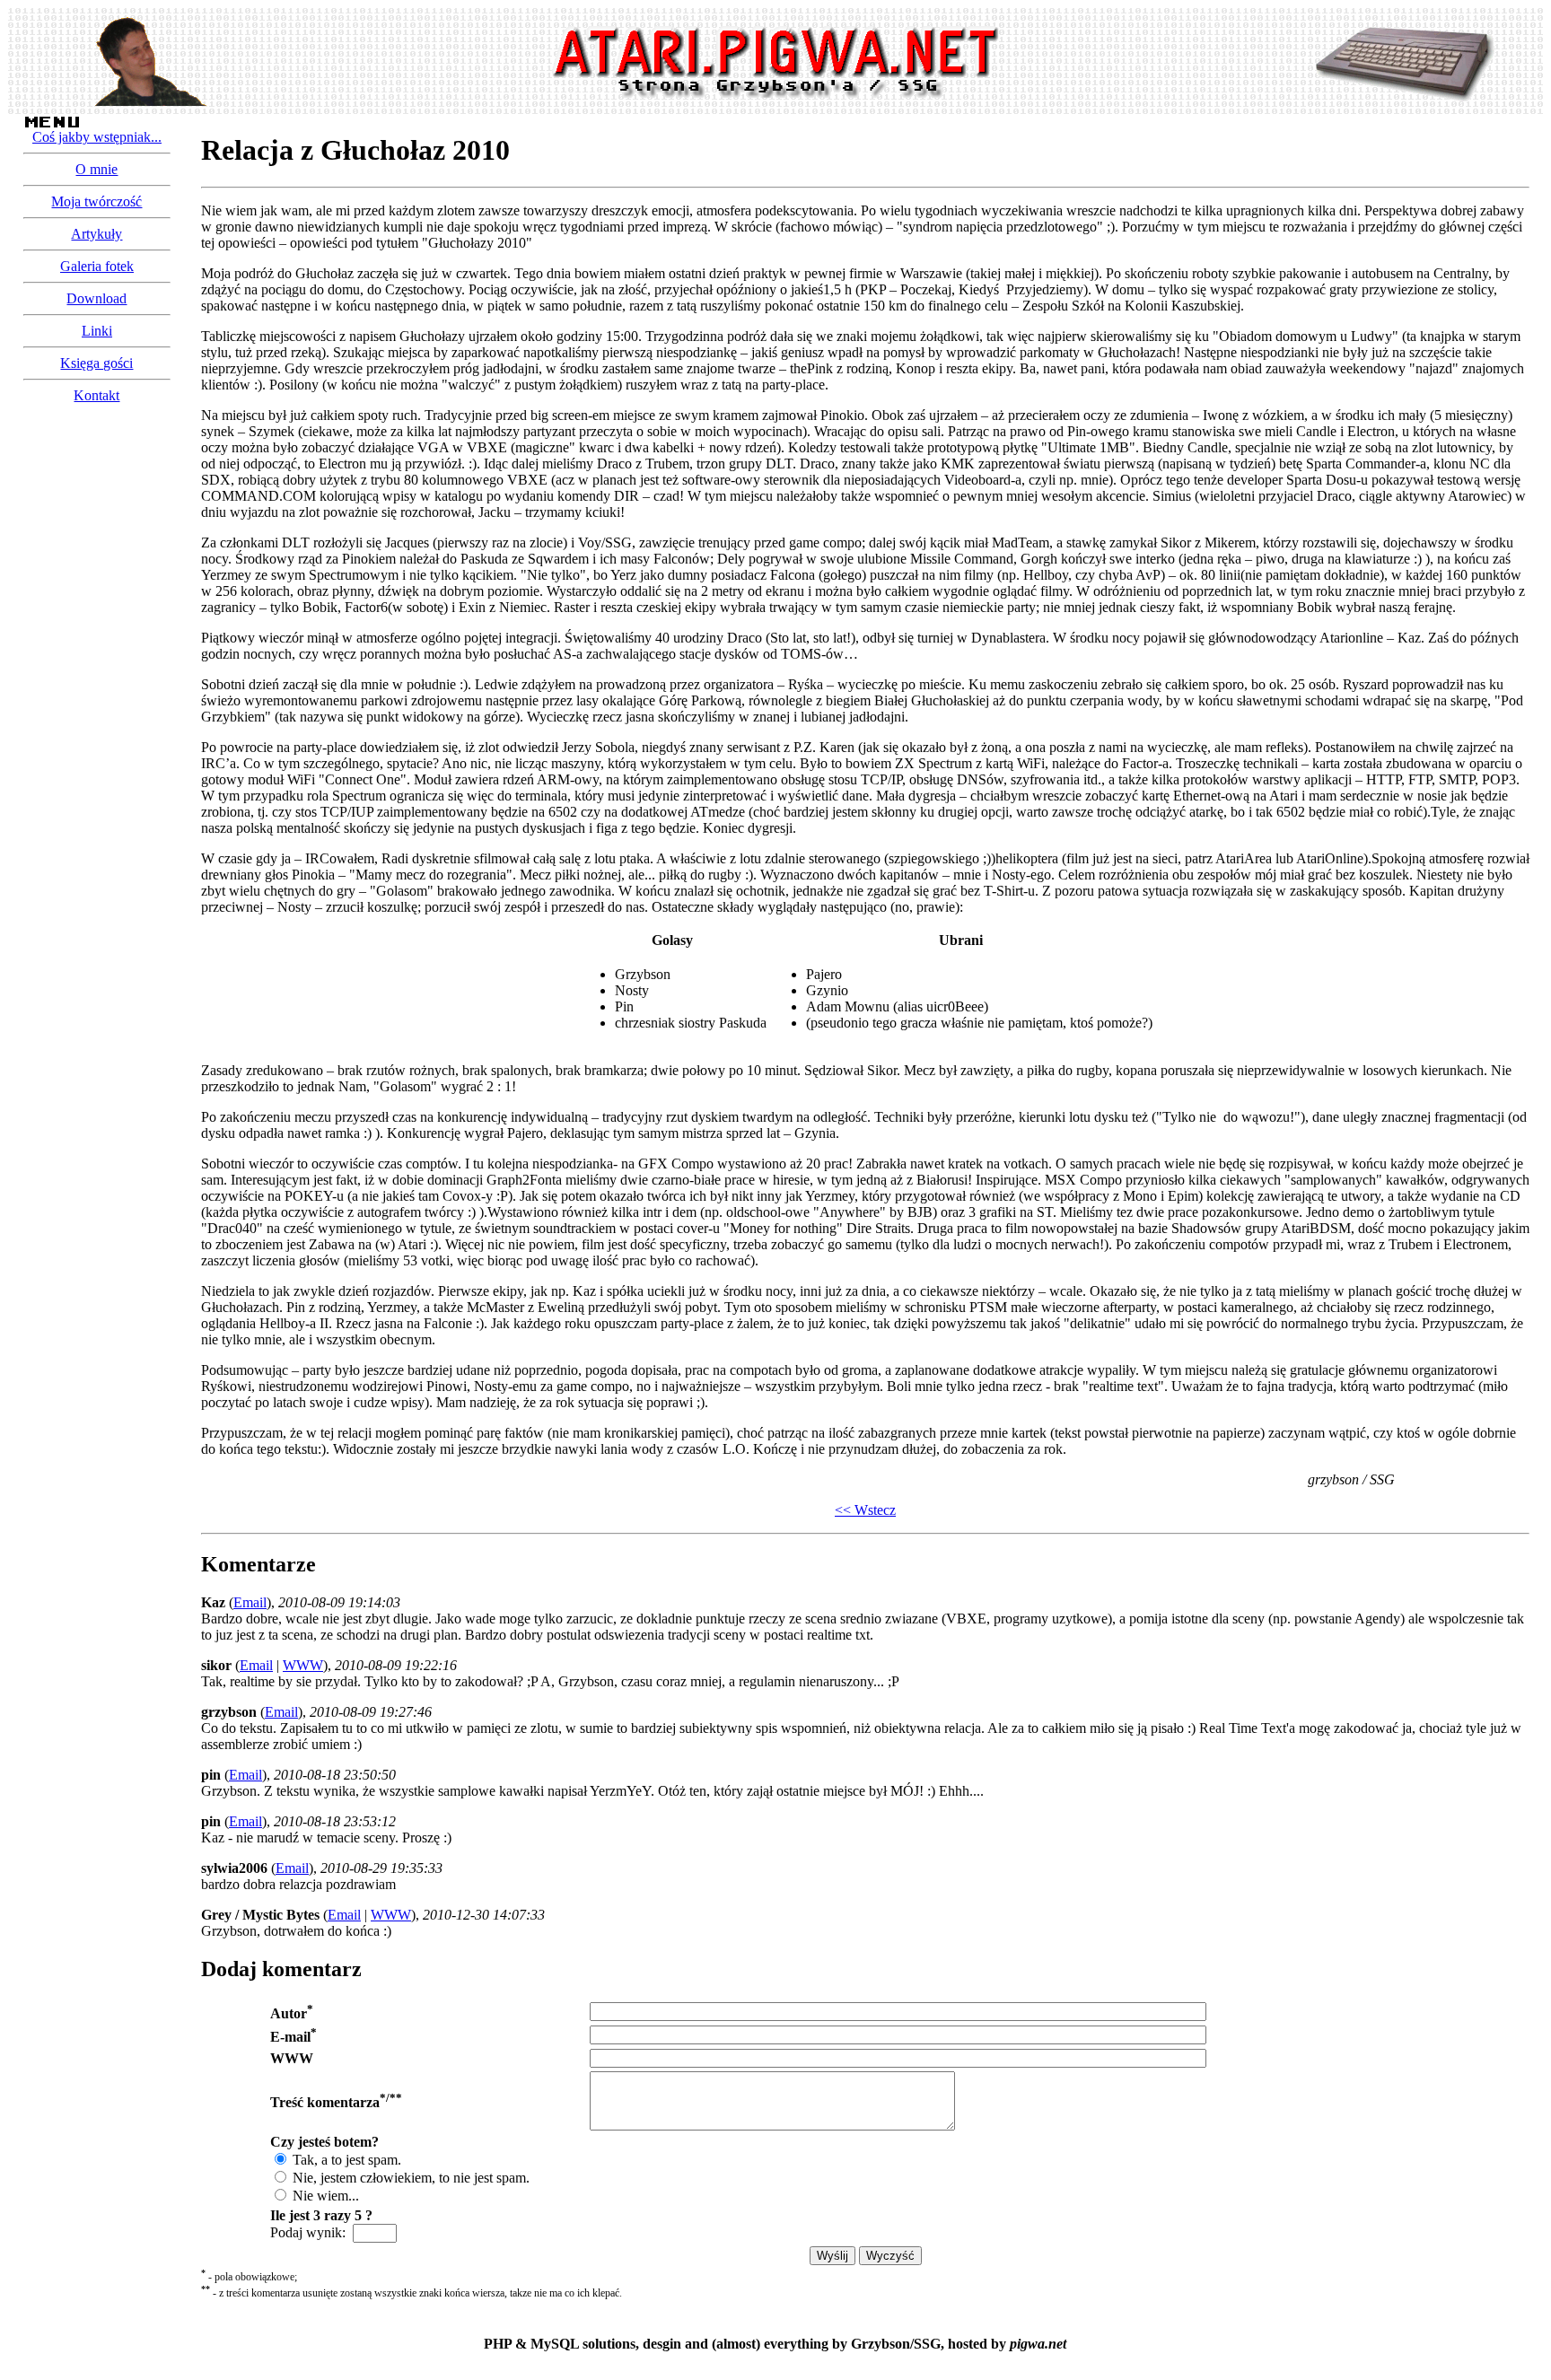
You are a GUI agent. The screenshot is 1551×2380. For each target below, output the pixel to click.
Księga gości (96, 363)
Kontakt (96, 395)
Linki (97, 331)
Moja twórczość (96, 201)
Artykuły (96, 234)
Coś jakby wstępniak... (97, 137)
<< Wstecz (865, 1510)
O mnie (96, 169)
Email (250, 1602)
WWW (303, 1665)
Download (96, 298)
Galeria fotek (97, 266)
